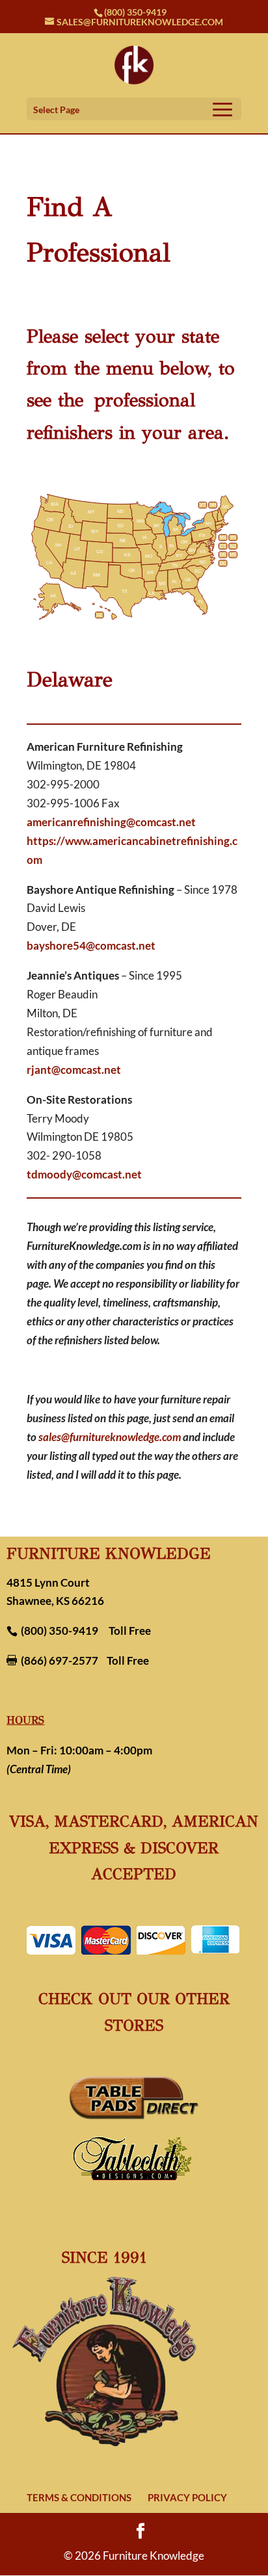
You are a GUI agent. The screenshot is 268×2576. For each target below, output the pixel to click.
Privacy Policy (187, 2497)
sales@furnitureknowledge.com (110, 1437)
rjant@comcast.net (74, 1070)
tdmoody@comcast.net (84, 1174)
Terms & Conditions (79, 2497)
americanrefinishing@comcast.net (111, 822)
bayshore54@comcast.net (91, 945)
